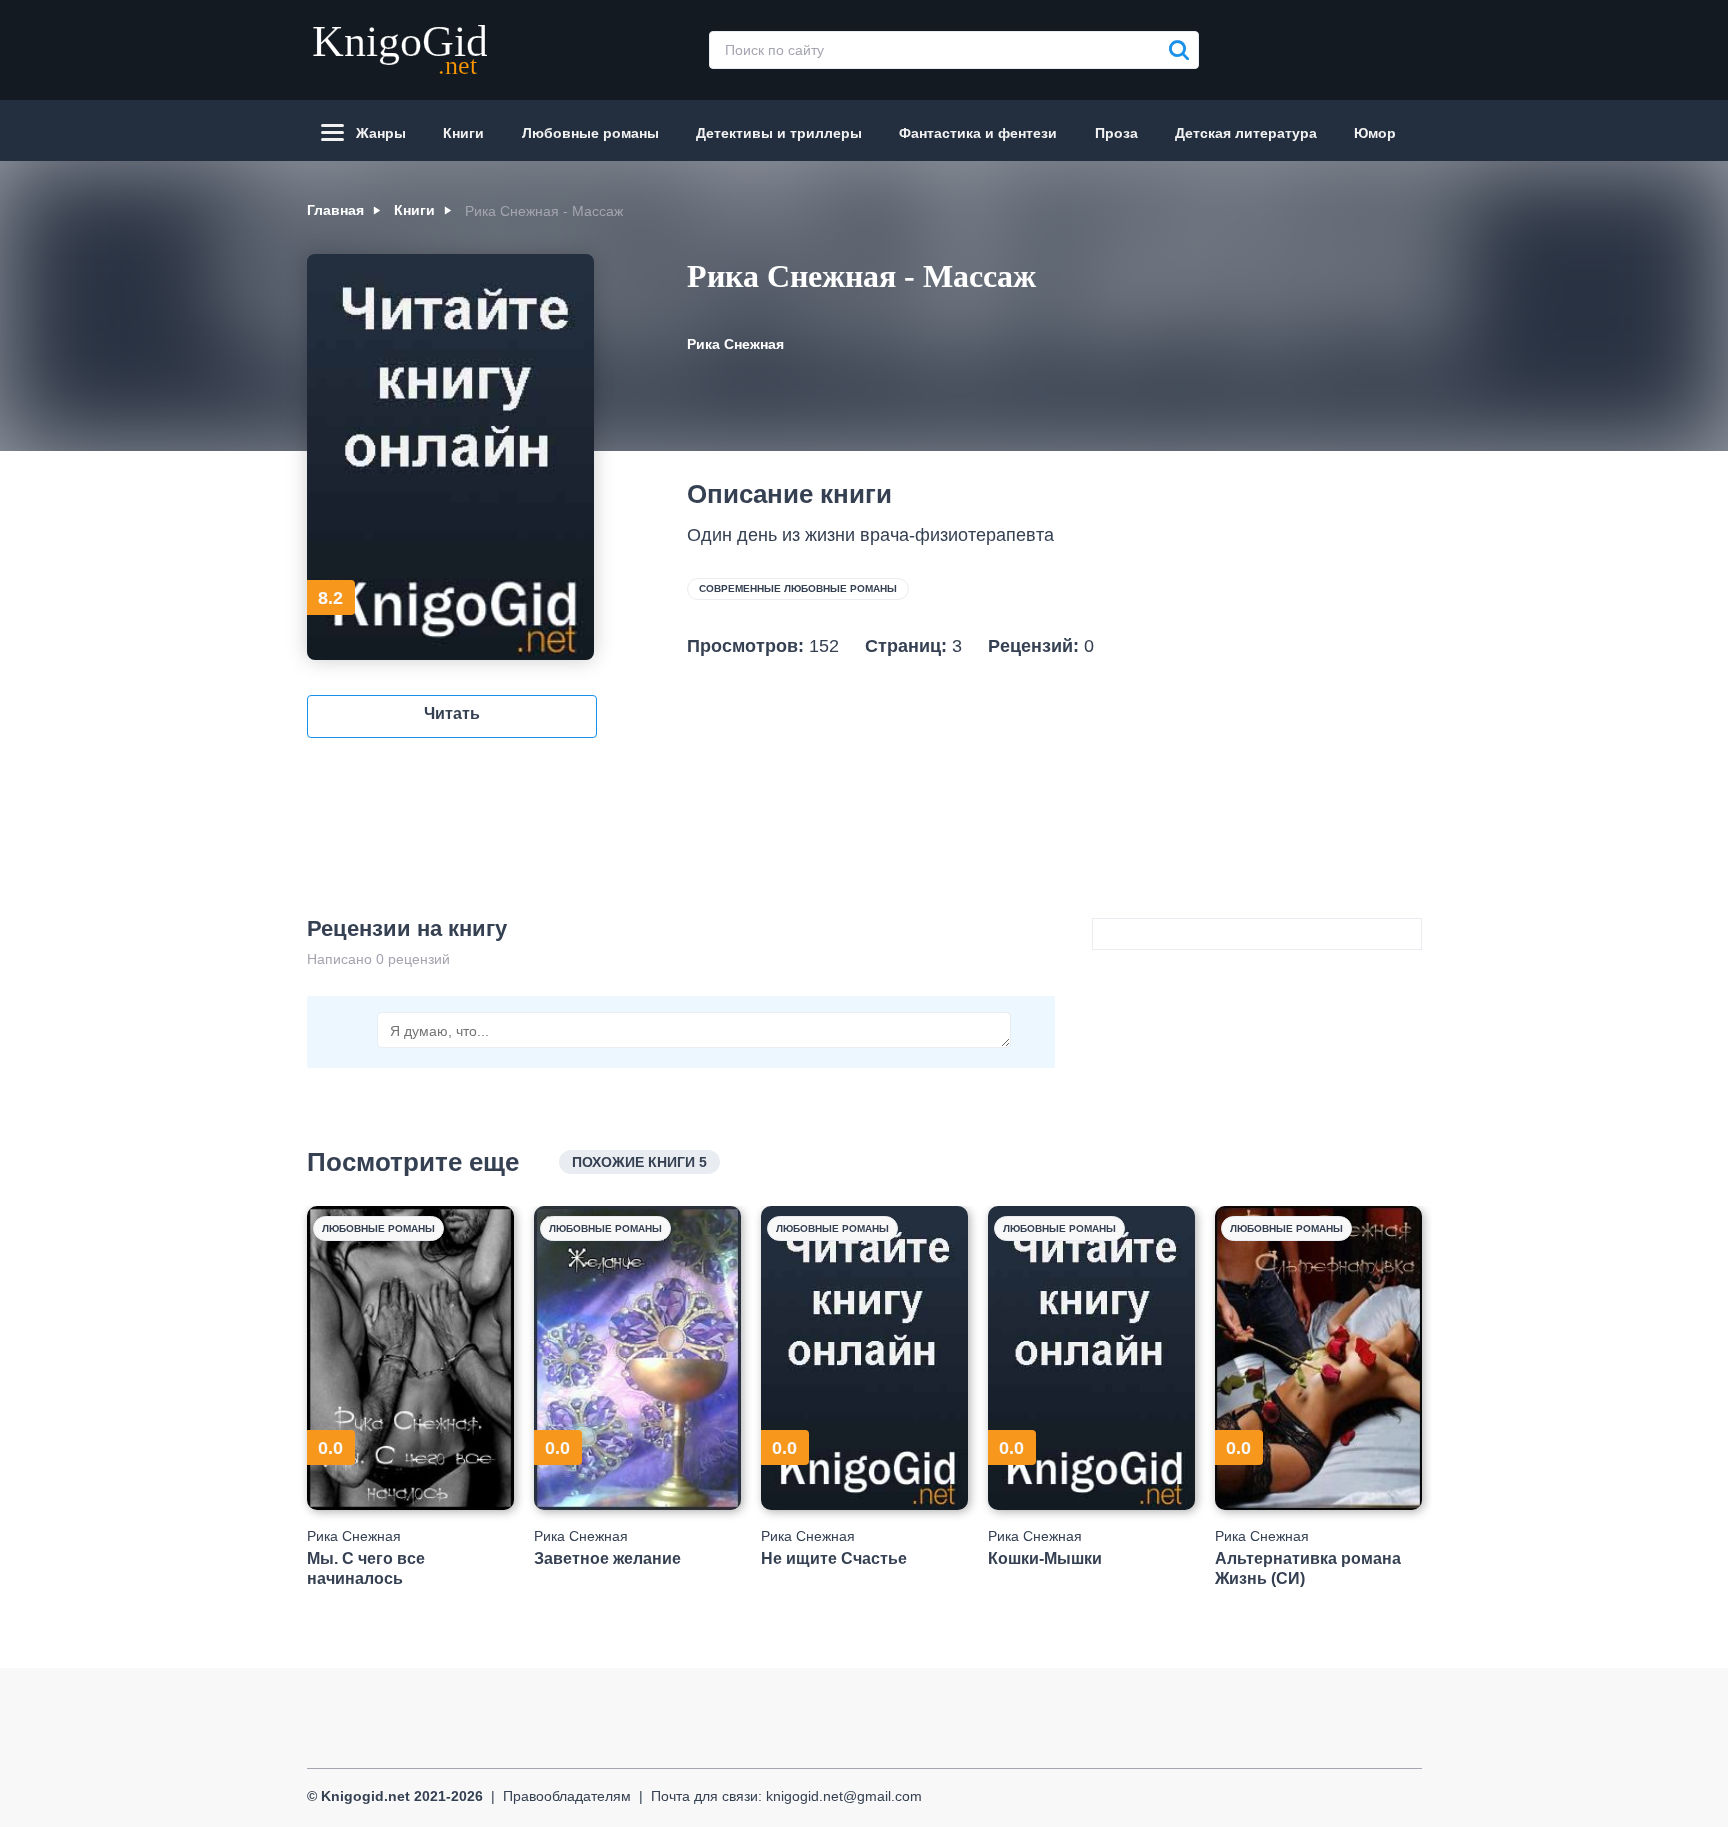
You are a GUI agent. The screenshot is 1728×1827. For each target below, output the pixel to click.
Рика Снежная (735, 344)
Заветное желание (607, 1558)
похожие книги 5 (639, 1162)
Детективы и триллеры (779, 133)
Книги (463, 133)
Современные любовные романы (798, 588)
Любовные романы (590, 133)
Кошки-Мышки (1045, 1558)
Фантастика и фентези (978, 133)
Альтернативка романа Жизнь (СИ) (1308, 1568)
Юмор (1375, 133)
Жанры (381, 133)
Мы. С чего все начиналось (366, 1568)
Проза (1116, 133)
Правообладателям (567, 1796)
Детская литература (1246, 133)
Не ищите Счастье (834, 1558)
